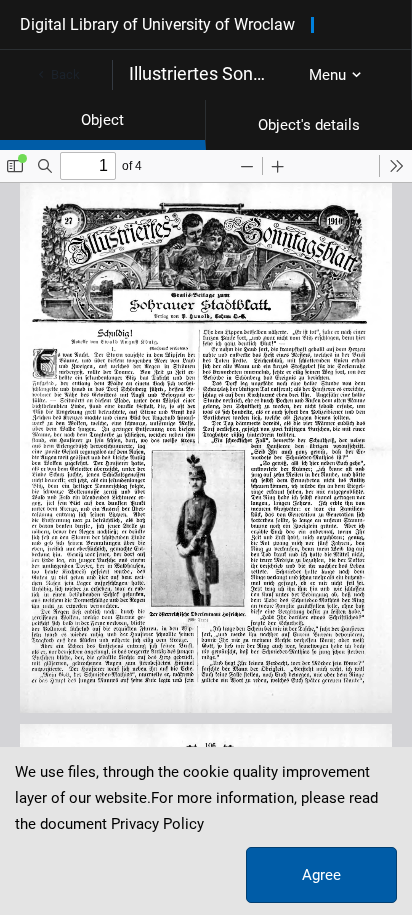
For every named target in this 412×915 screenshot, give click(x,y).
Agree (321, 875)
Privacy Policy (157, 824)
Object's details (309, 125)
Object (102, 120)
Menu (327, 75)
